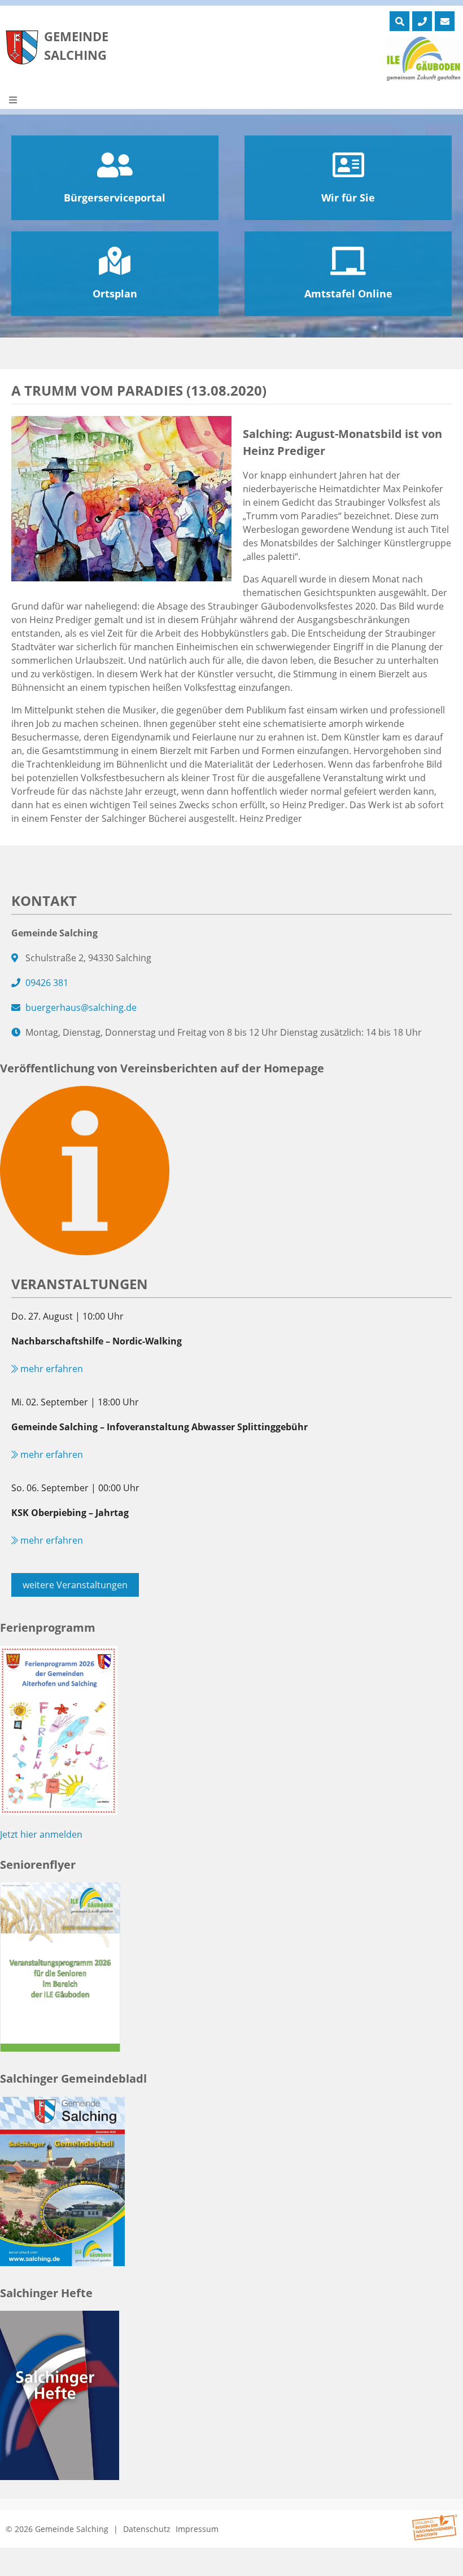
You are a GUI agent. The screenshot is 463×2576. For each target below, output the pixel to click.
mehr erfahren (51, 1369)
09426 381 (47, 983)
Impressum (197, 2529)
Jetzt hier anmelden (41, 1834)
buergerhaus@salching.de (81, 1007)
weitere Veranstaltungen (75, 1585)
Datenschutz (147, 2529)
